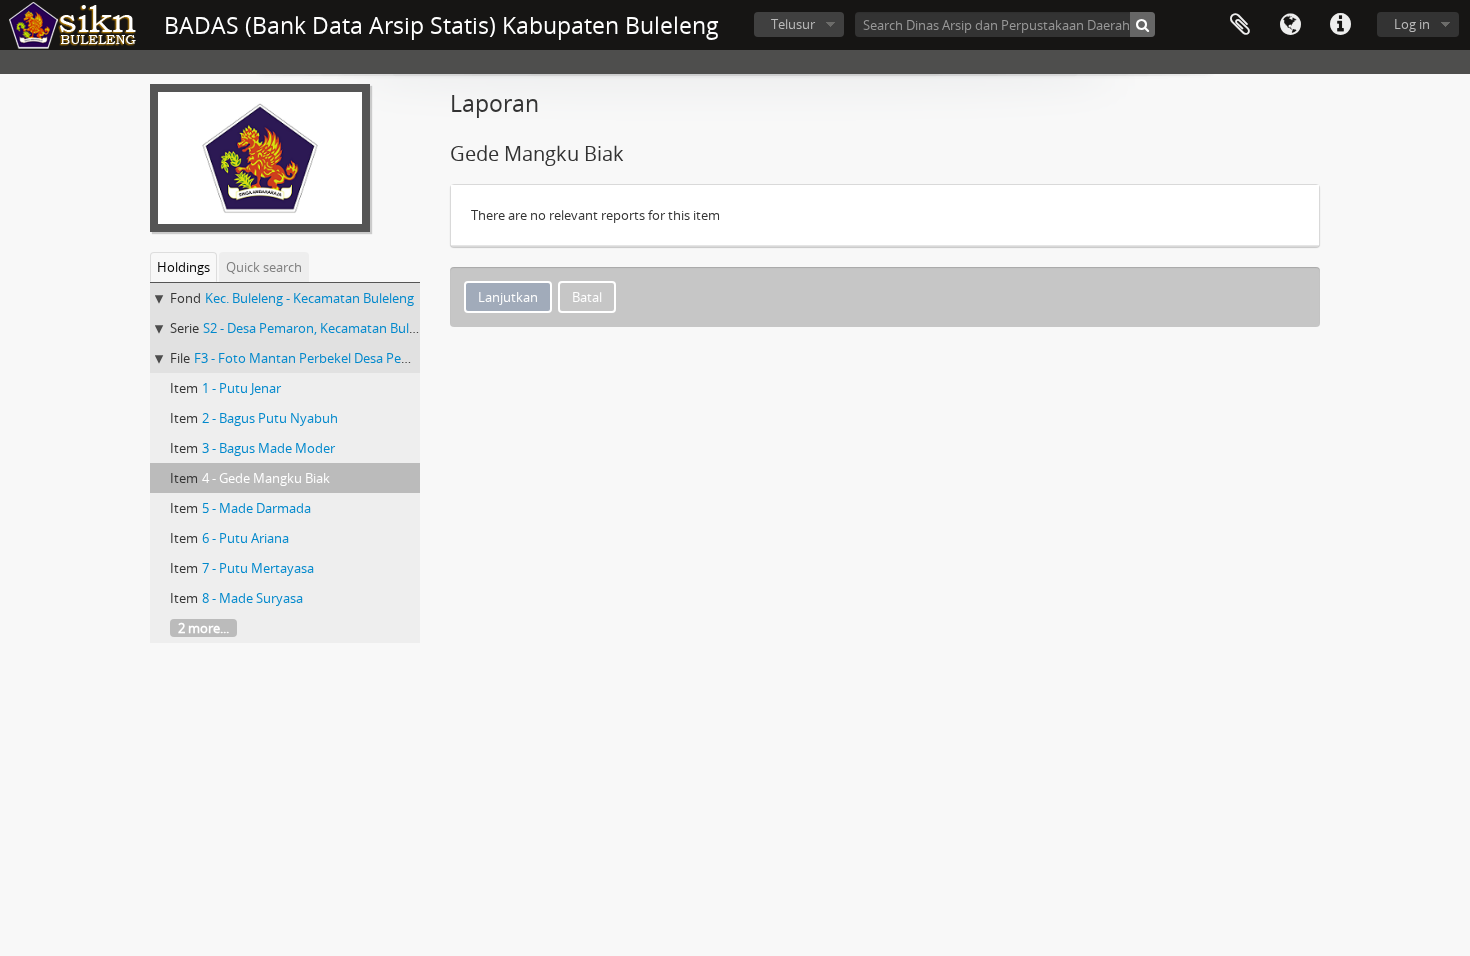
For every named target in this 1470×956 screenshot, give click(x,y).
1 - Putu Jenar (241, 388)
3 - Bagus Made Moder (268, 448)
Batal (587, 297)
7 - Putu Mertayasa (258, 568)
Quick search (264, 267)
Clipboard (1240, 25)
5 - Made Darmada (256, 508)
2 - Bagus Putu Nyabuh (270, 418)
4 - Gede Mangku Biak (266, 478)
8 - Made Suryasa (252, 598)
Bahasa (1290, 25)
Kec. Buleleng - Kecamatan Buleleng (309, 298)
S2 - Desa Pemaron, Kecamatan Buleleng (322, 328)
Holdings (183, 267)
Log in (1412, 24)
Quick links (1340, 25)
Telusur (793, 24)
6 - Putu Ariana (245, 538)
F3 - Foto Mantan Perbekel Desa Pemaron (317, 358)
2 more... (203, 628)
